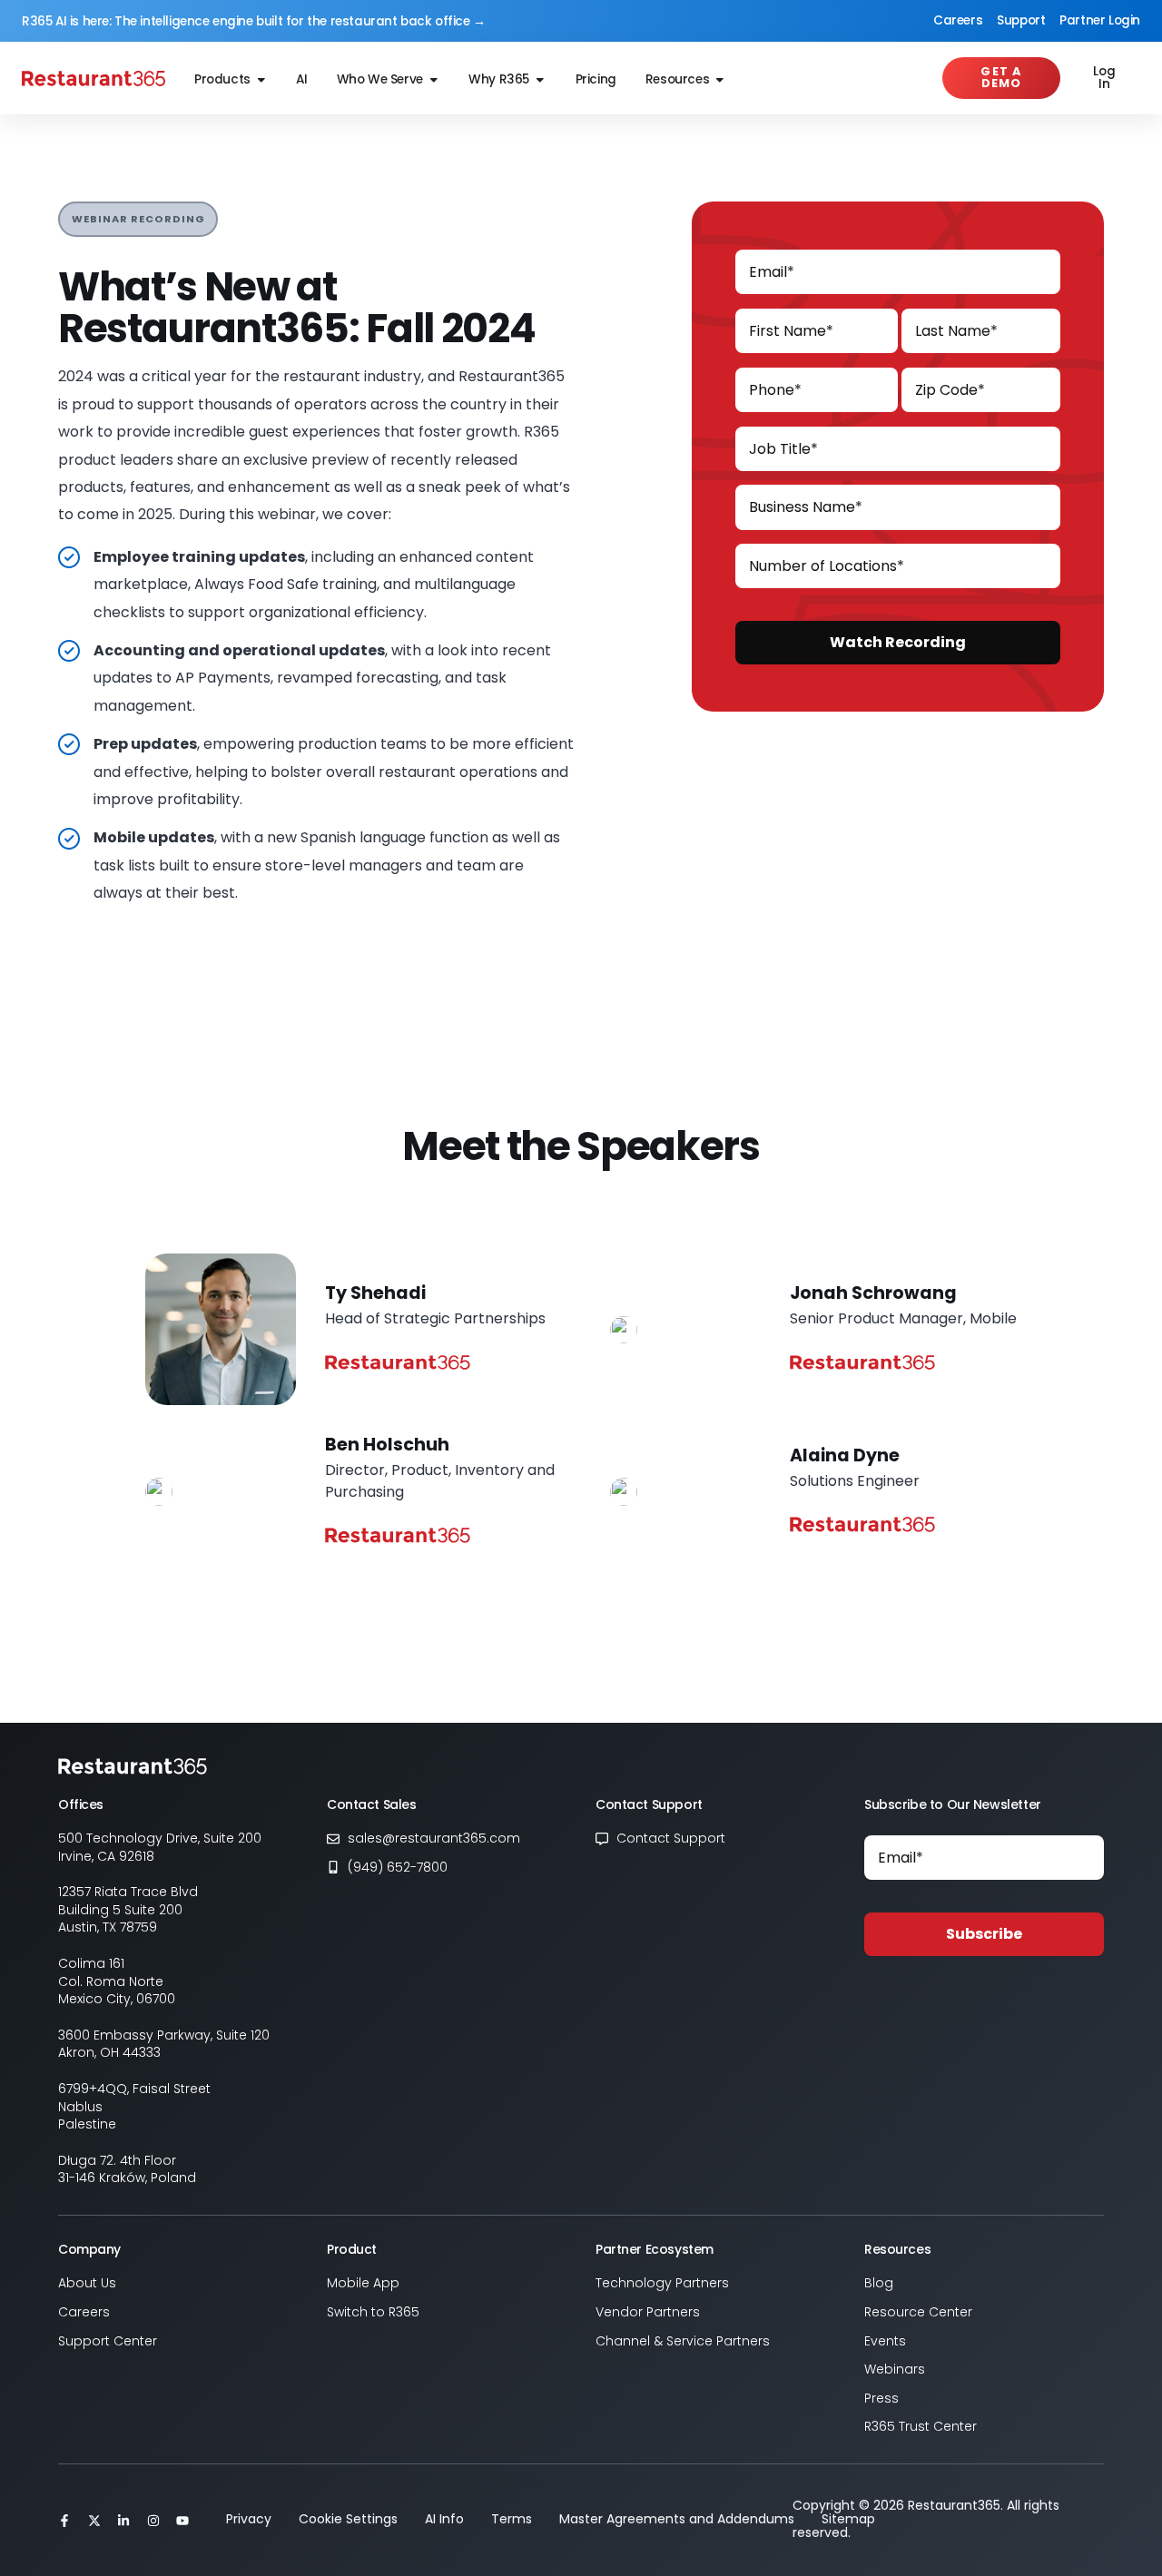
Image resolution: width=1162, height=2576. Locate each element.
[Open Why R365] (540, 80)
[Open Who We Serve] (434, 80)
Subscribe (984, 1934)
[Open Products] (261, 80)
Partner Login (1100, 20)
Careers (958, 20)
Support (1021, 20)
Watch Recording (898, 642)
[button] (138, 219)
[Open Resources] (720, 80)
